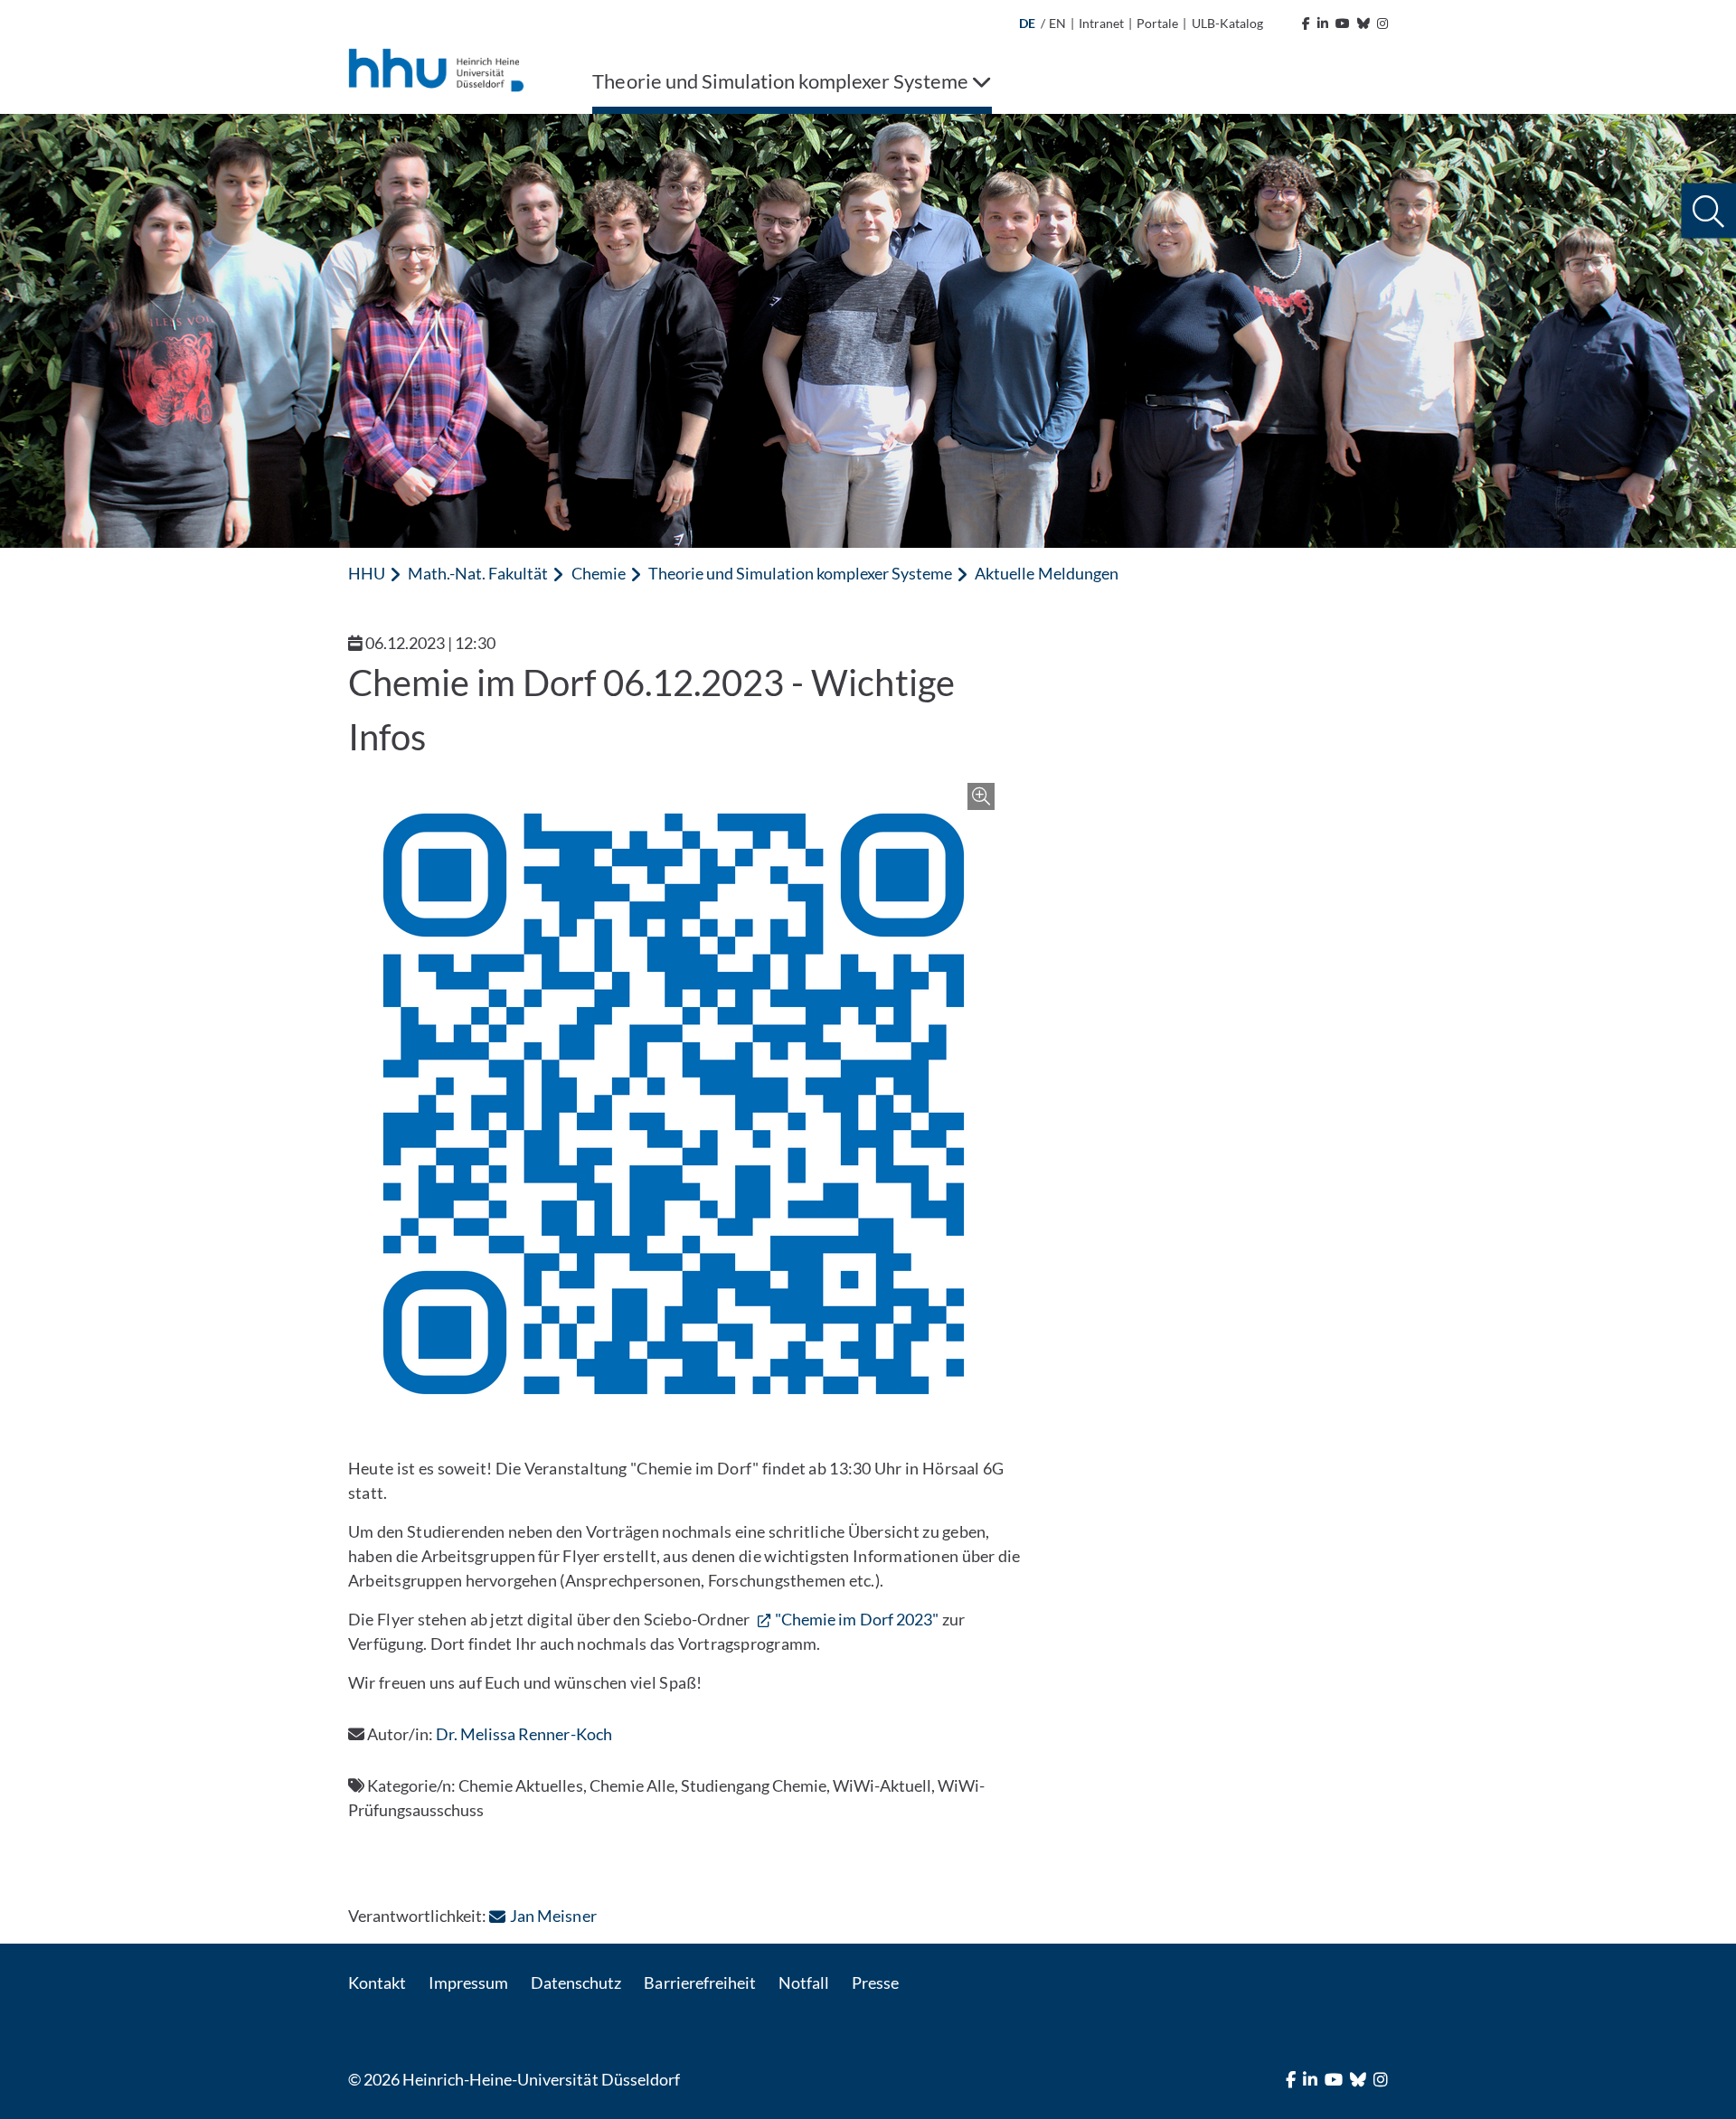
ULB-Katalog (1227, 23)
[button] (1708, 211)
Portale (1157, 23)
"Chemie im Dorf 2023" (857, 1619)
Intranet (1101, 23)
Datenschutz (576, 1982)
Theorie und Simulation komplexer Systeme (801, 573)
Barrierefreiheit (699, 1982)
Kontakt (377, 1982)
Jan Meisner (553, 1916)
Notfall (804, 1982)
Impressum (468, 1982)
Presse (875, 1982)
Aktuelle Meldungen (1046, 573)
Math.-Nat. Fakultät (478, 573)
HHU (367, 573)
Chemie (599, 573)
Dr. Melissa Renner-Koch (524, 1734)
